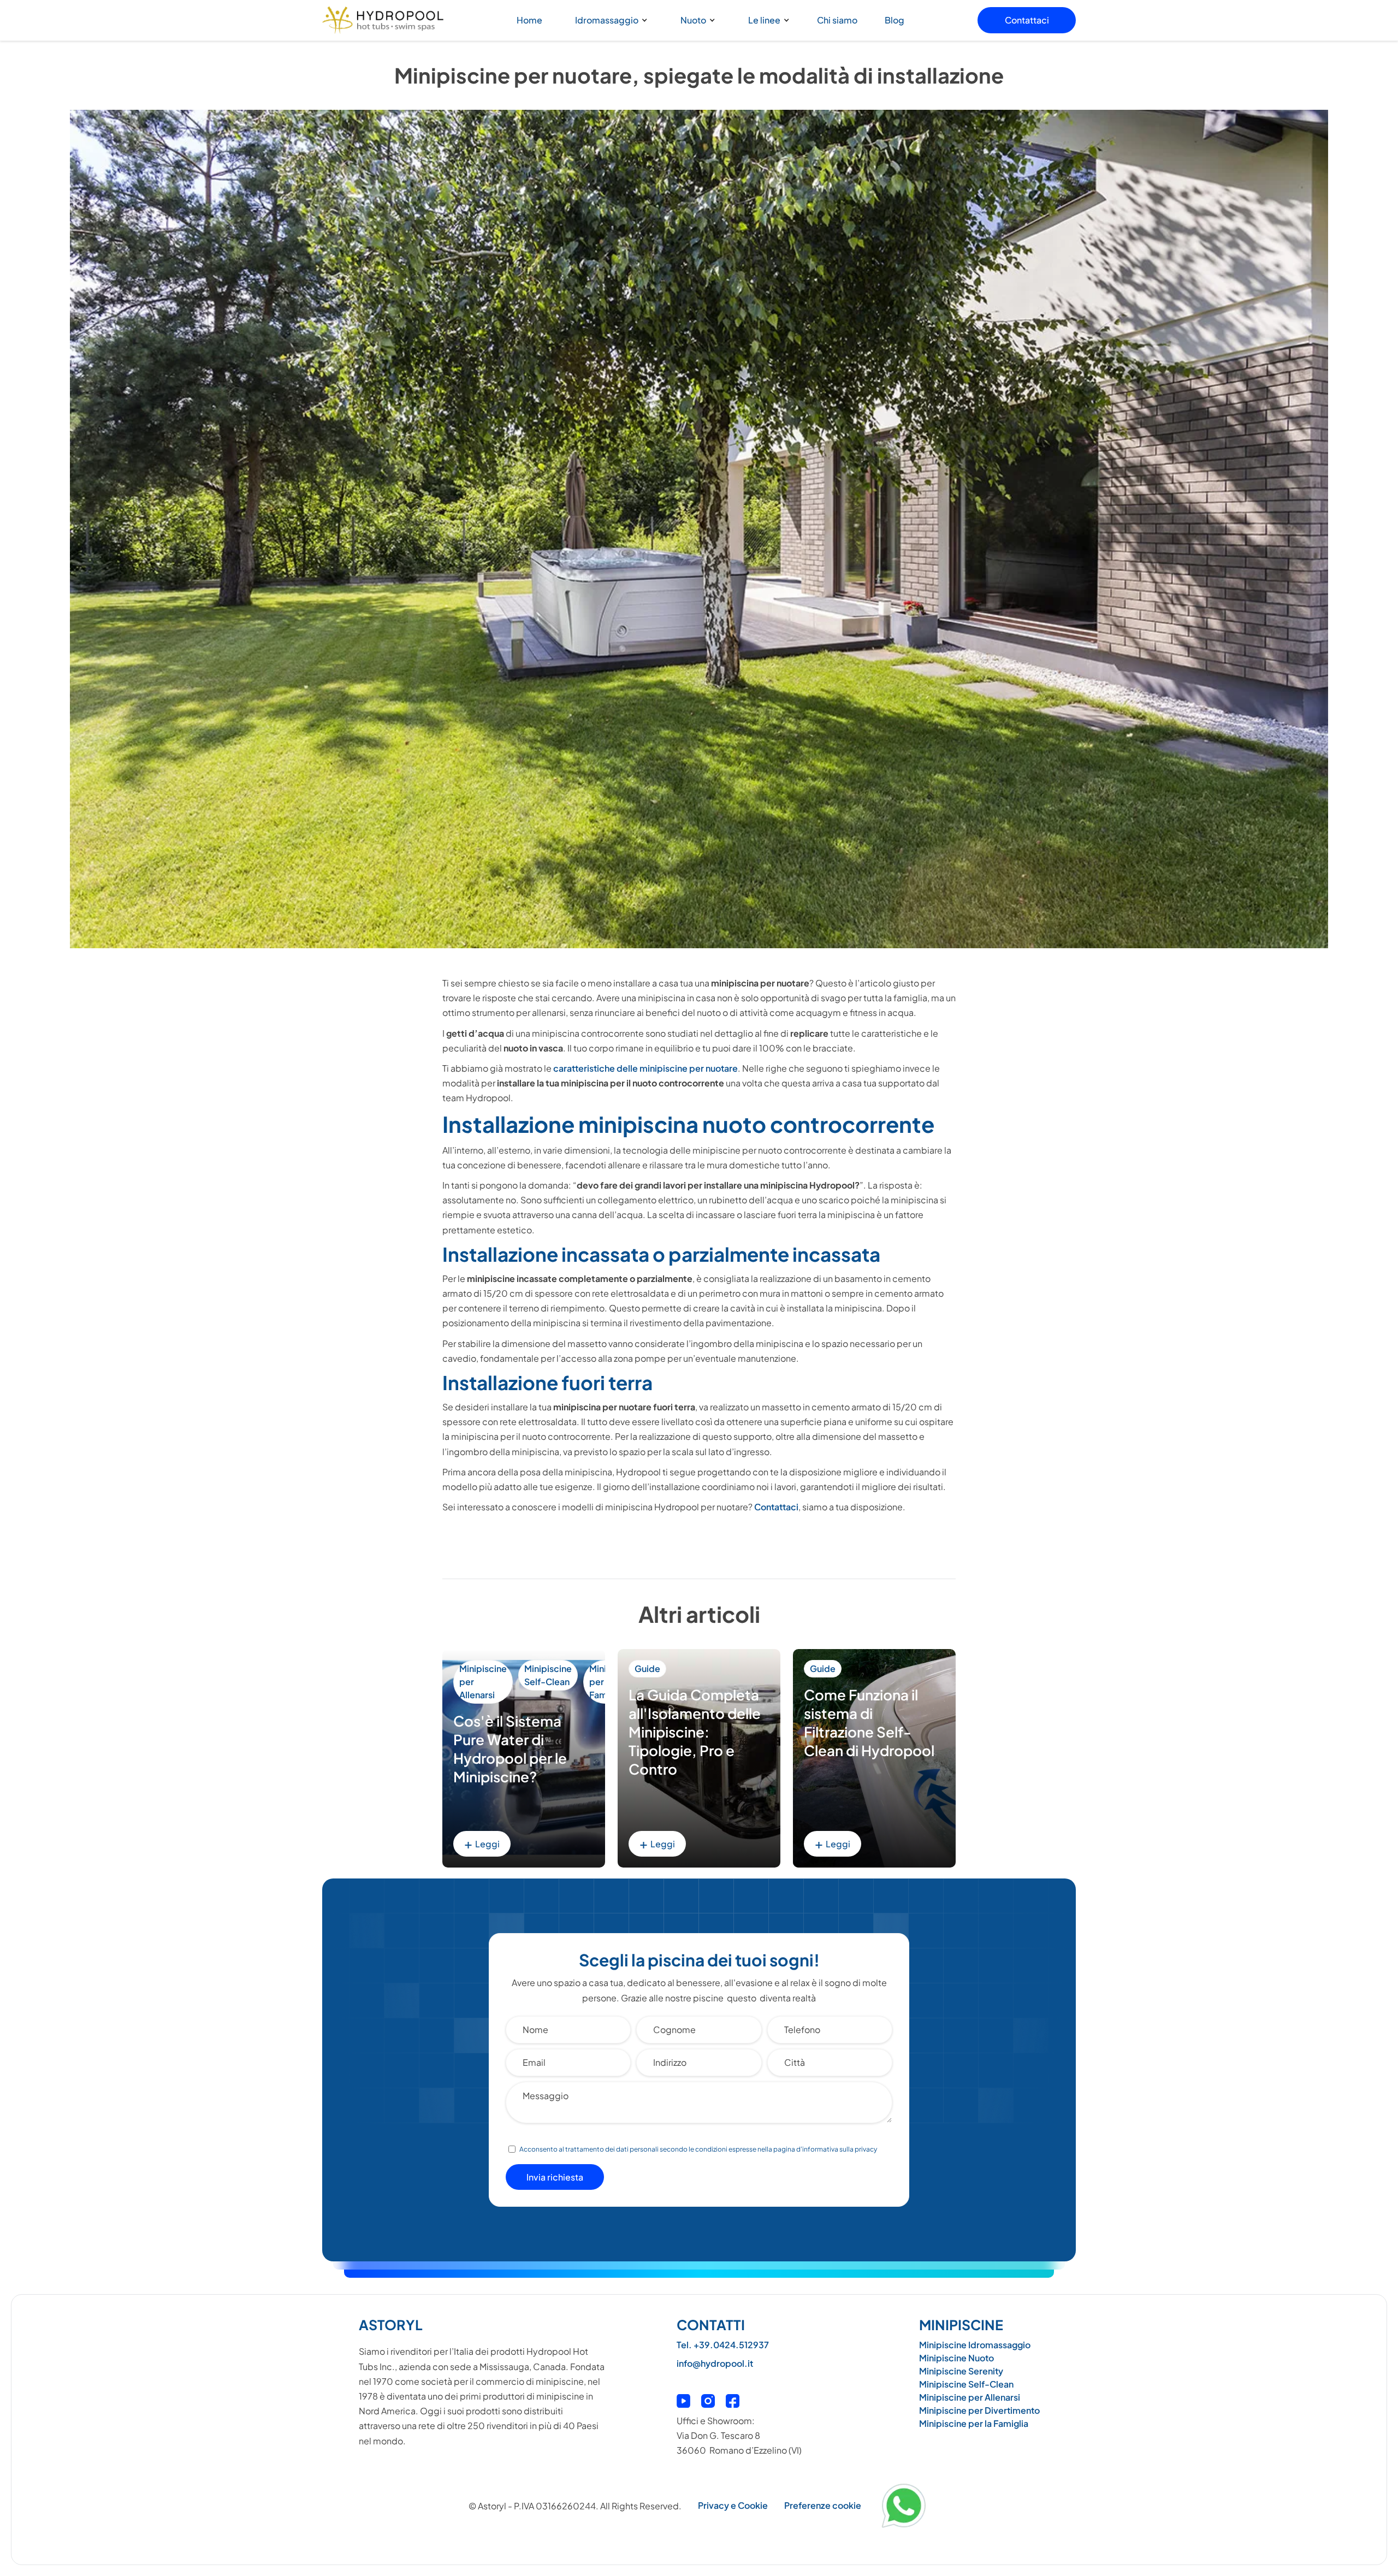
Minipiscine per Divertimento (979, 2410)
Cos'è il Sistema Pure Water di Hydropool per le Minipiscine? (510, 1748)
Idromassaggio (607, 20)
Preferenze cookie (823, 2505)
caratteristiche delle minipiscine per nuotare (645, 1068)
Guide (647, 1668)
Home (529, 20)
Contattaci (1027, 20)
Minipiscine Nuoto (956, 2358)
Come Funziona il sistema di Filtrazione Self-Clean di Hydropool (869, 1722)
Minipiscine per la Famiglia (974, 2423)
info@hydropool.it (715, 2363)
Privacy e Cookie (733, 2505)
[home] (383, 20)
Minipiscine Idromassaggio (975, 2345)
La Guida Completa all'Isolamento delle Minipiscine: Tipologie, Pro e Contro (695, 1732)
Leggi (482, 1843)
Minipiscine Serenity (961, 2371)
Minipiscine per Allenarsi (483, 1682)
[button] (609, 20)
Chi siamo (837, 20)
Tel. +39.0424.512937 (723, 2345)
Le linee (764, 20)
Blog (895, 20)
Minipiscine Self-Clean (548, 1675)
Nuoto (693, 20)
